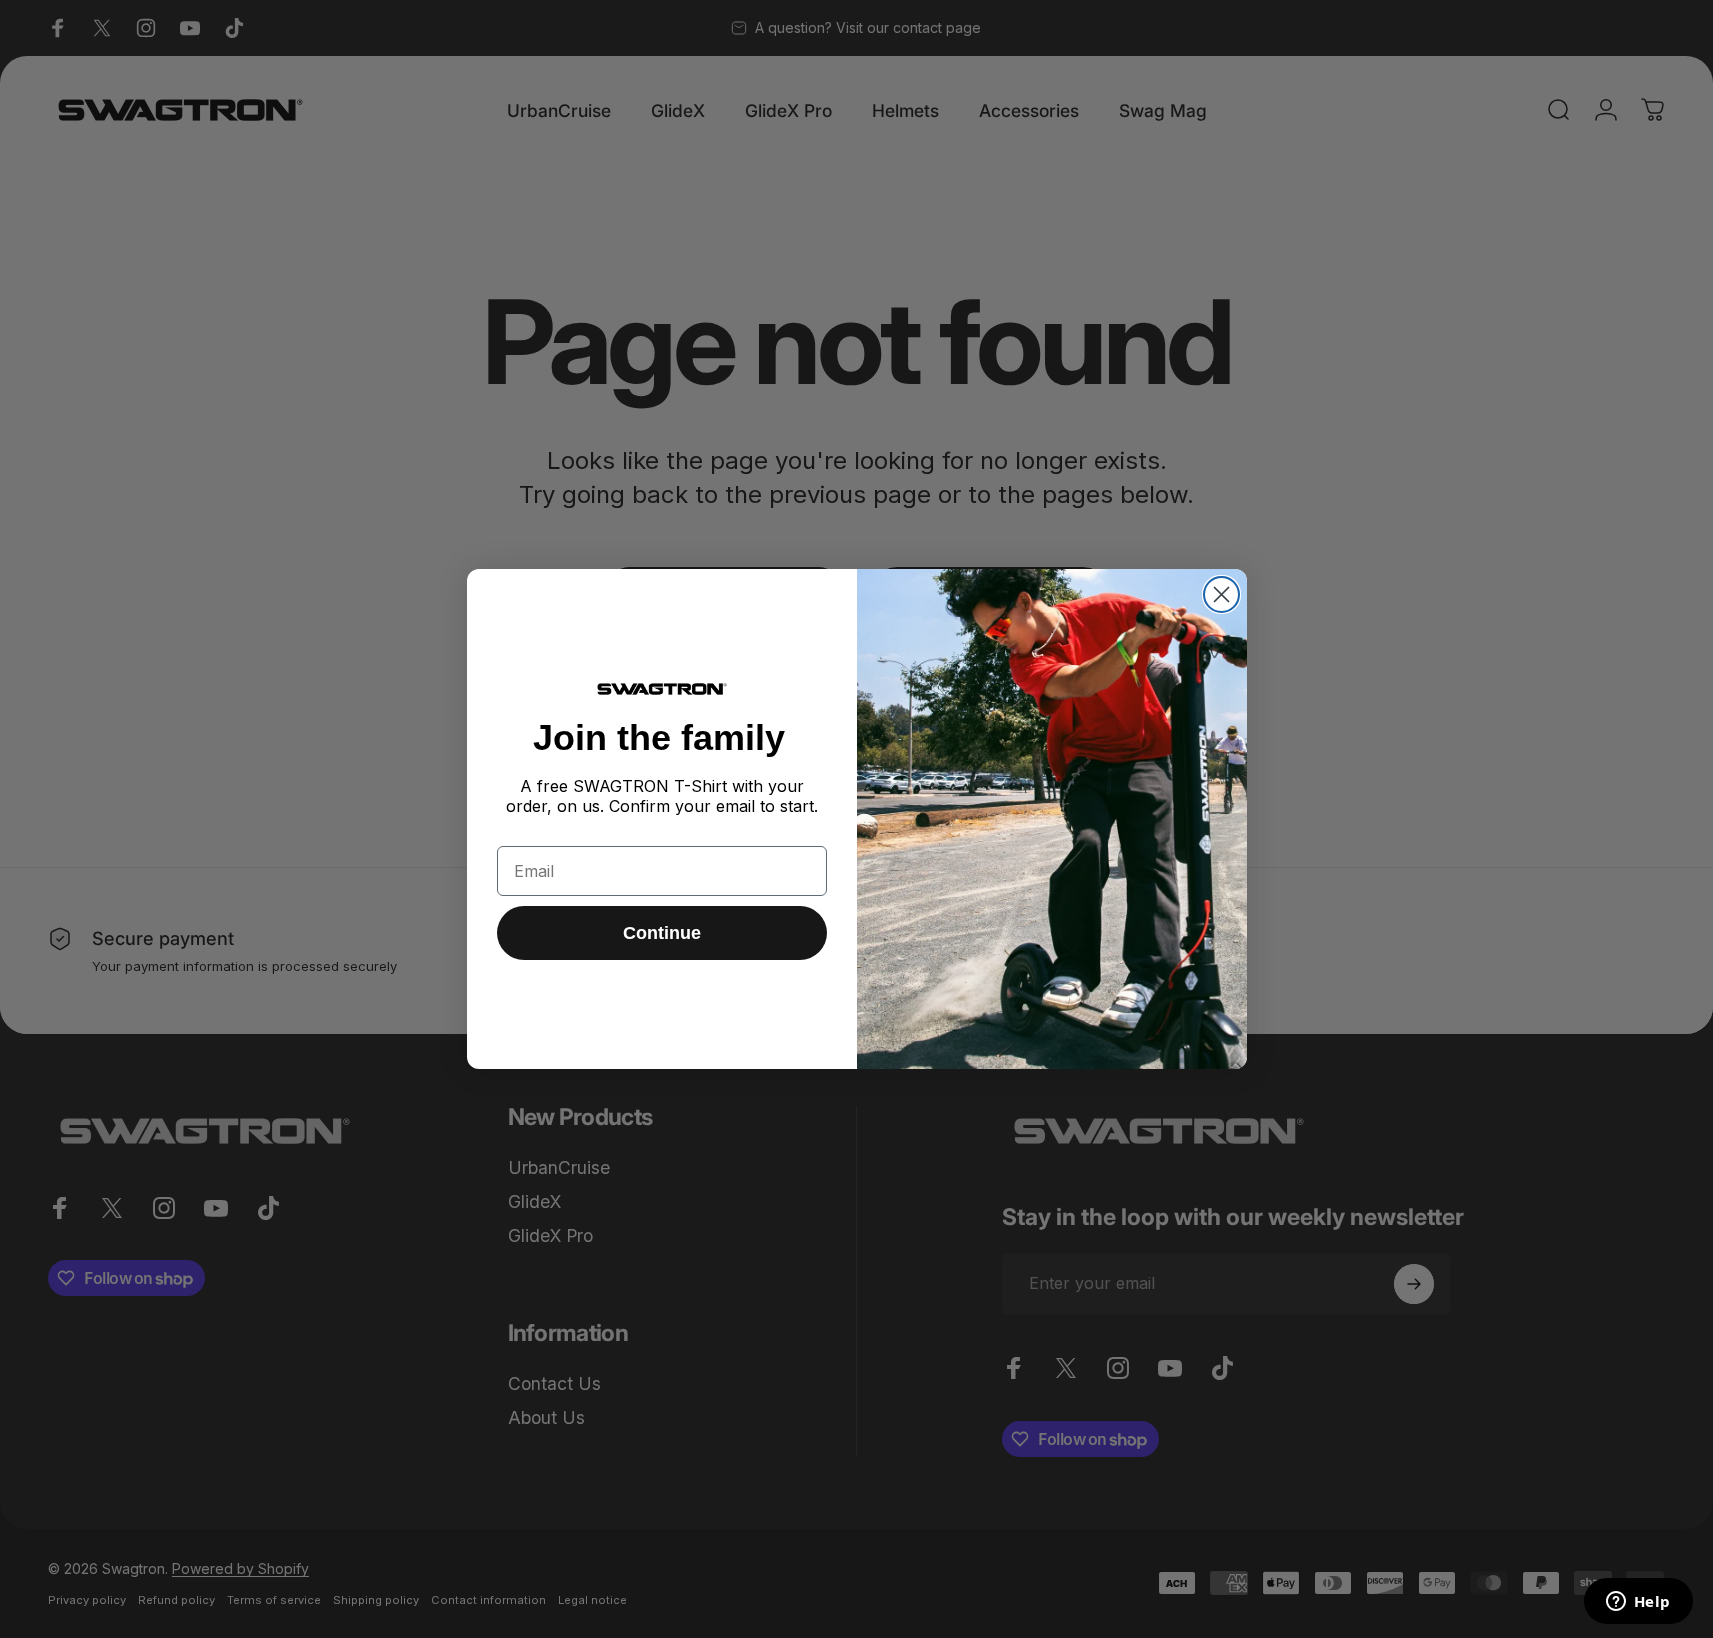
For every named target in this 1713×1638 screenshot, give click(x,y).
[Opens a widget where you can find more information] (1638, 1603)
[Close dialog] (1221, 594)
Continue (662, 933)
